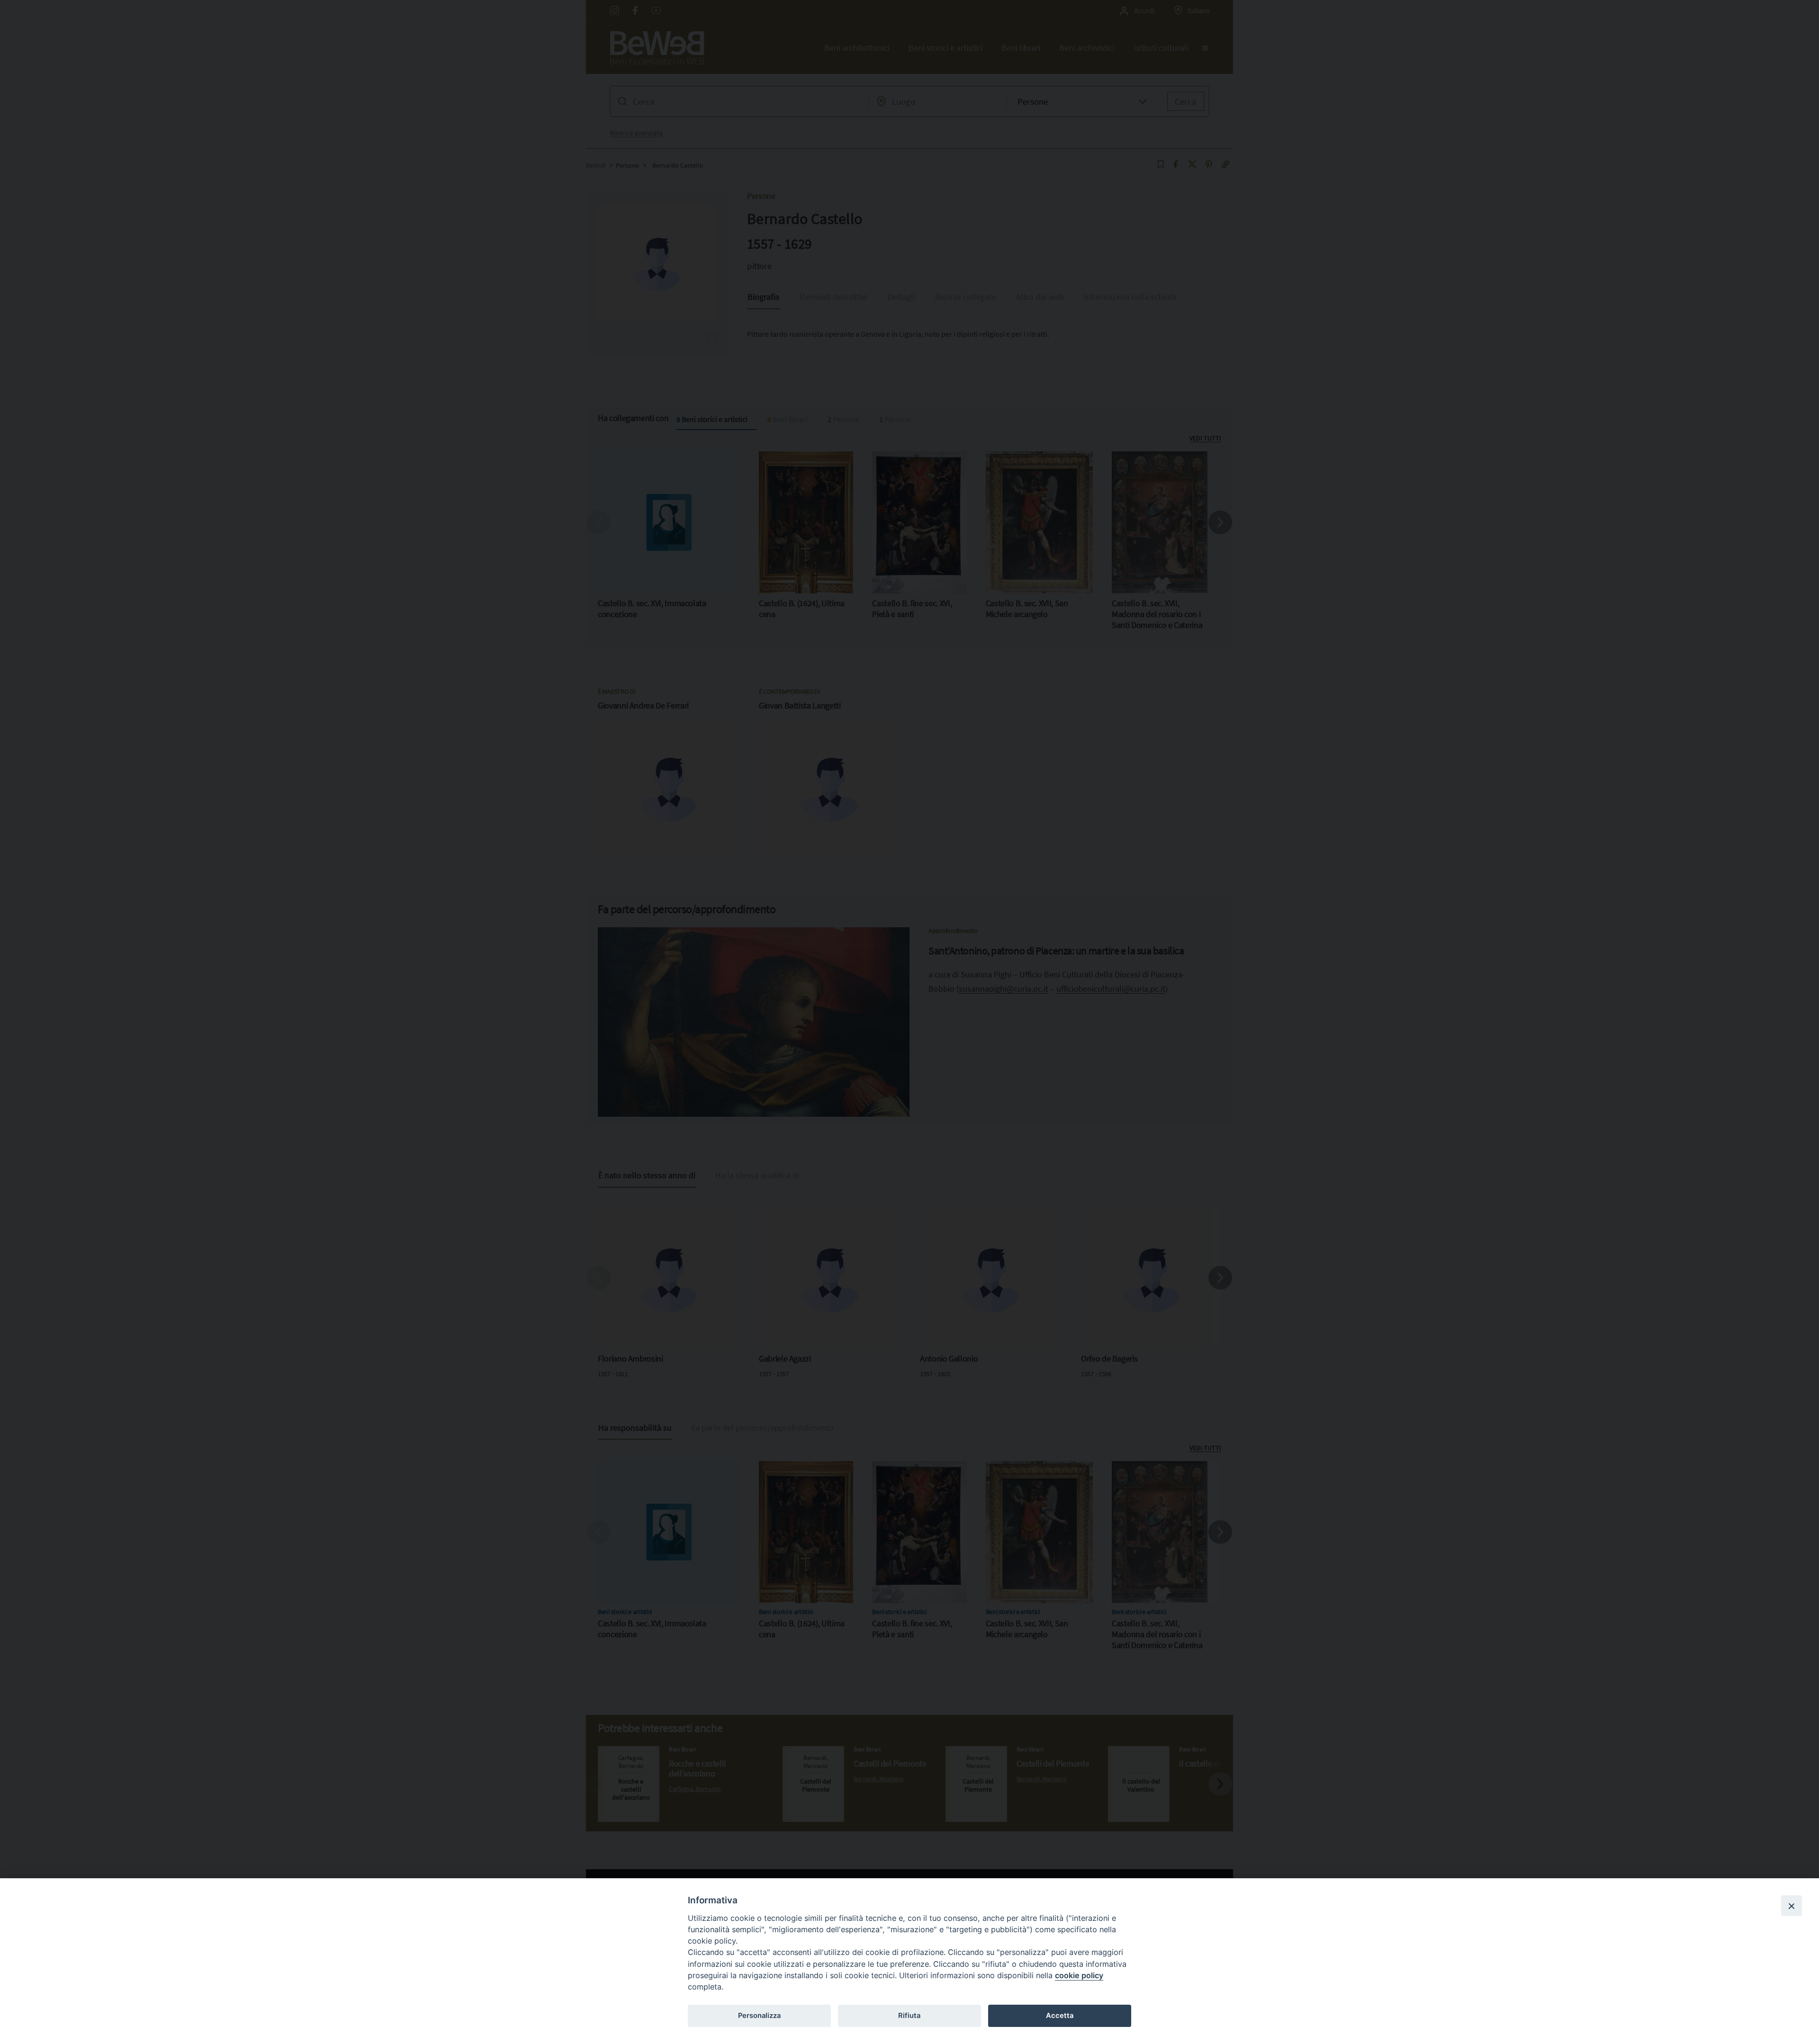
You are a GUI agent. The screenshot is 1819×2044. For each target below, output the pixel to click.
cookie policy (1079, 1975)
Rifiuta (909, 2016)
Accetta (1060, 2016)
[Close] (1792, 1906)
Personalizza (759, 2016)
